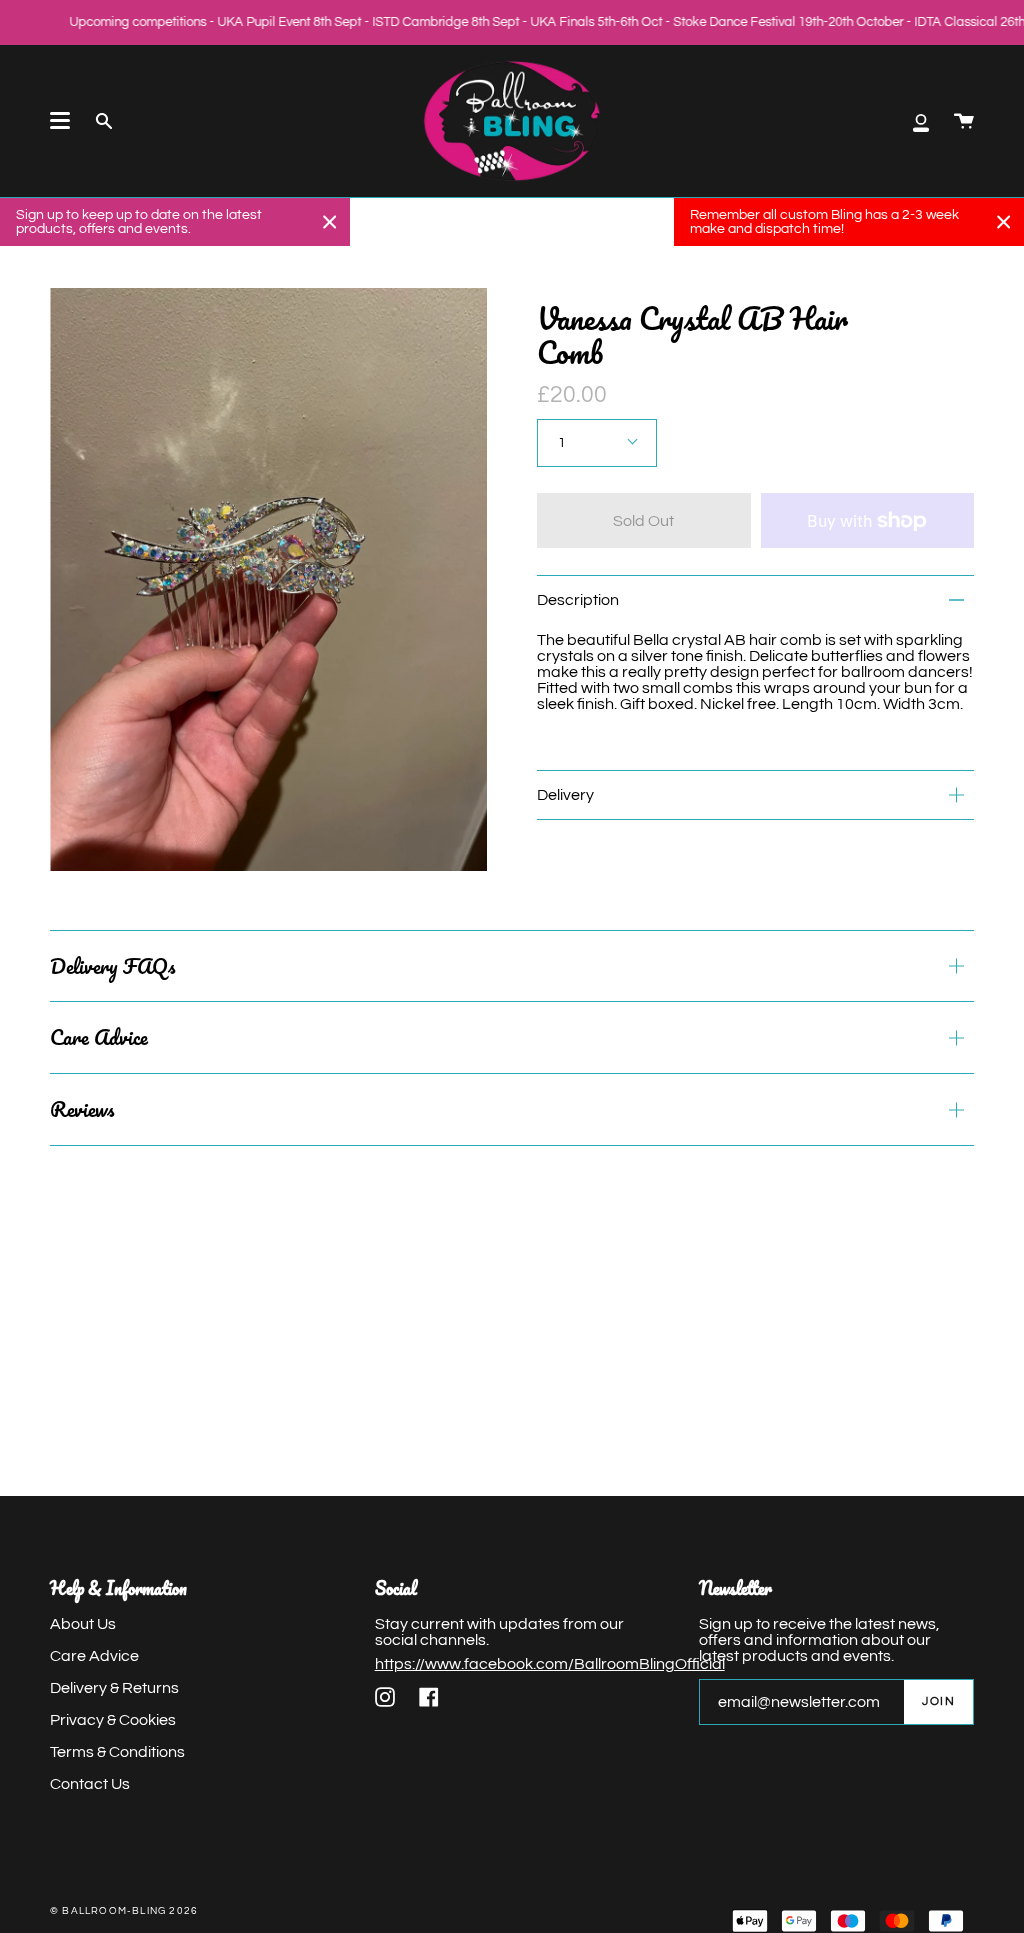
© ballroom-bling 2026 (124, 1911)
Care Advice (99, 1037)
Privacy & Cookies (113, 1720)
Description (578, 600)
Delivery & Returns (114, 1688)
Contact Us (90, 1784)
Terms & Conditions (117, 1752)
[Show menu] (60, 121)
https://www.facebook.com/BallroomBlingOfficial (550, 1664)
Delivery (565, 795)
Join (938, 1701)
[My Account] (921, 121)
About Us (83, 1624)
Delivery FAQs (112, 966)
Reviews (82, 1109)
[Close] (330, 222)
